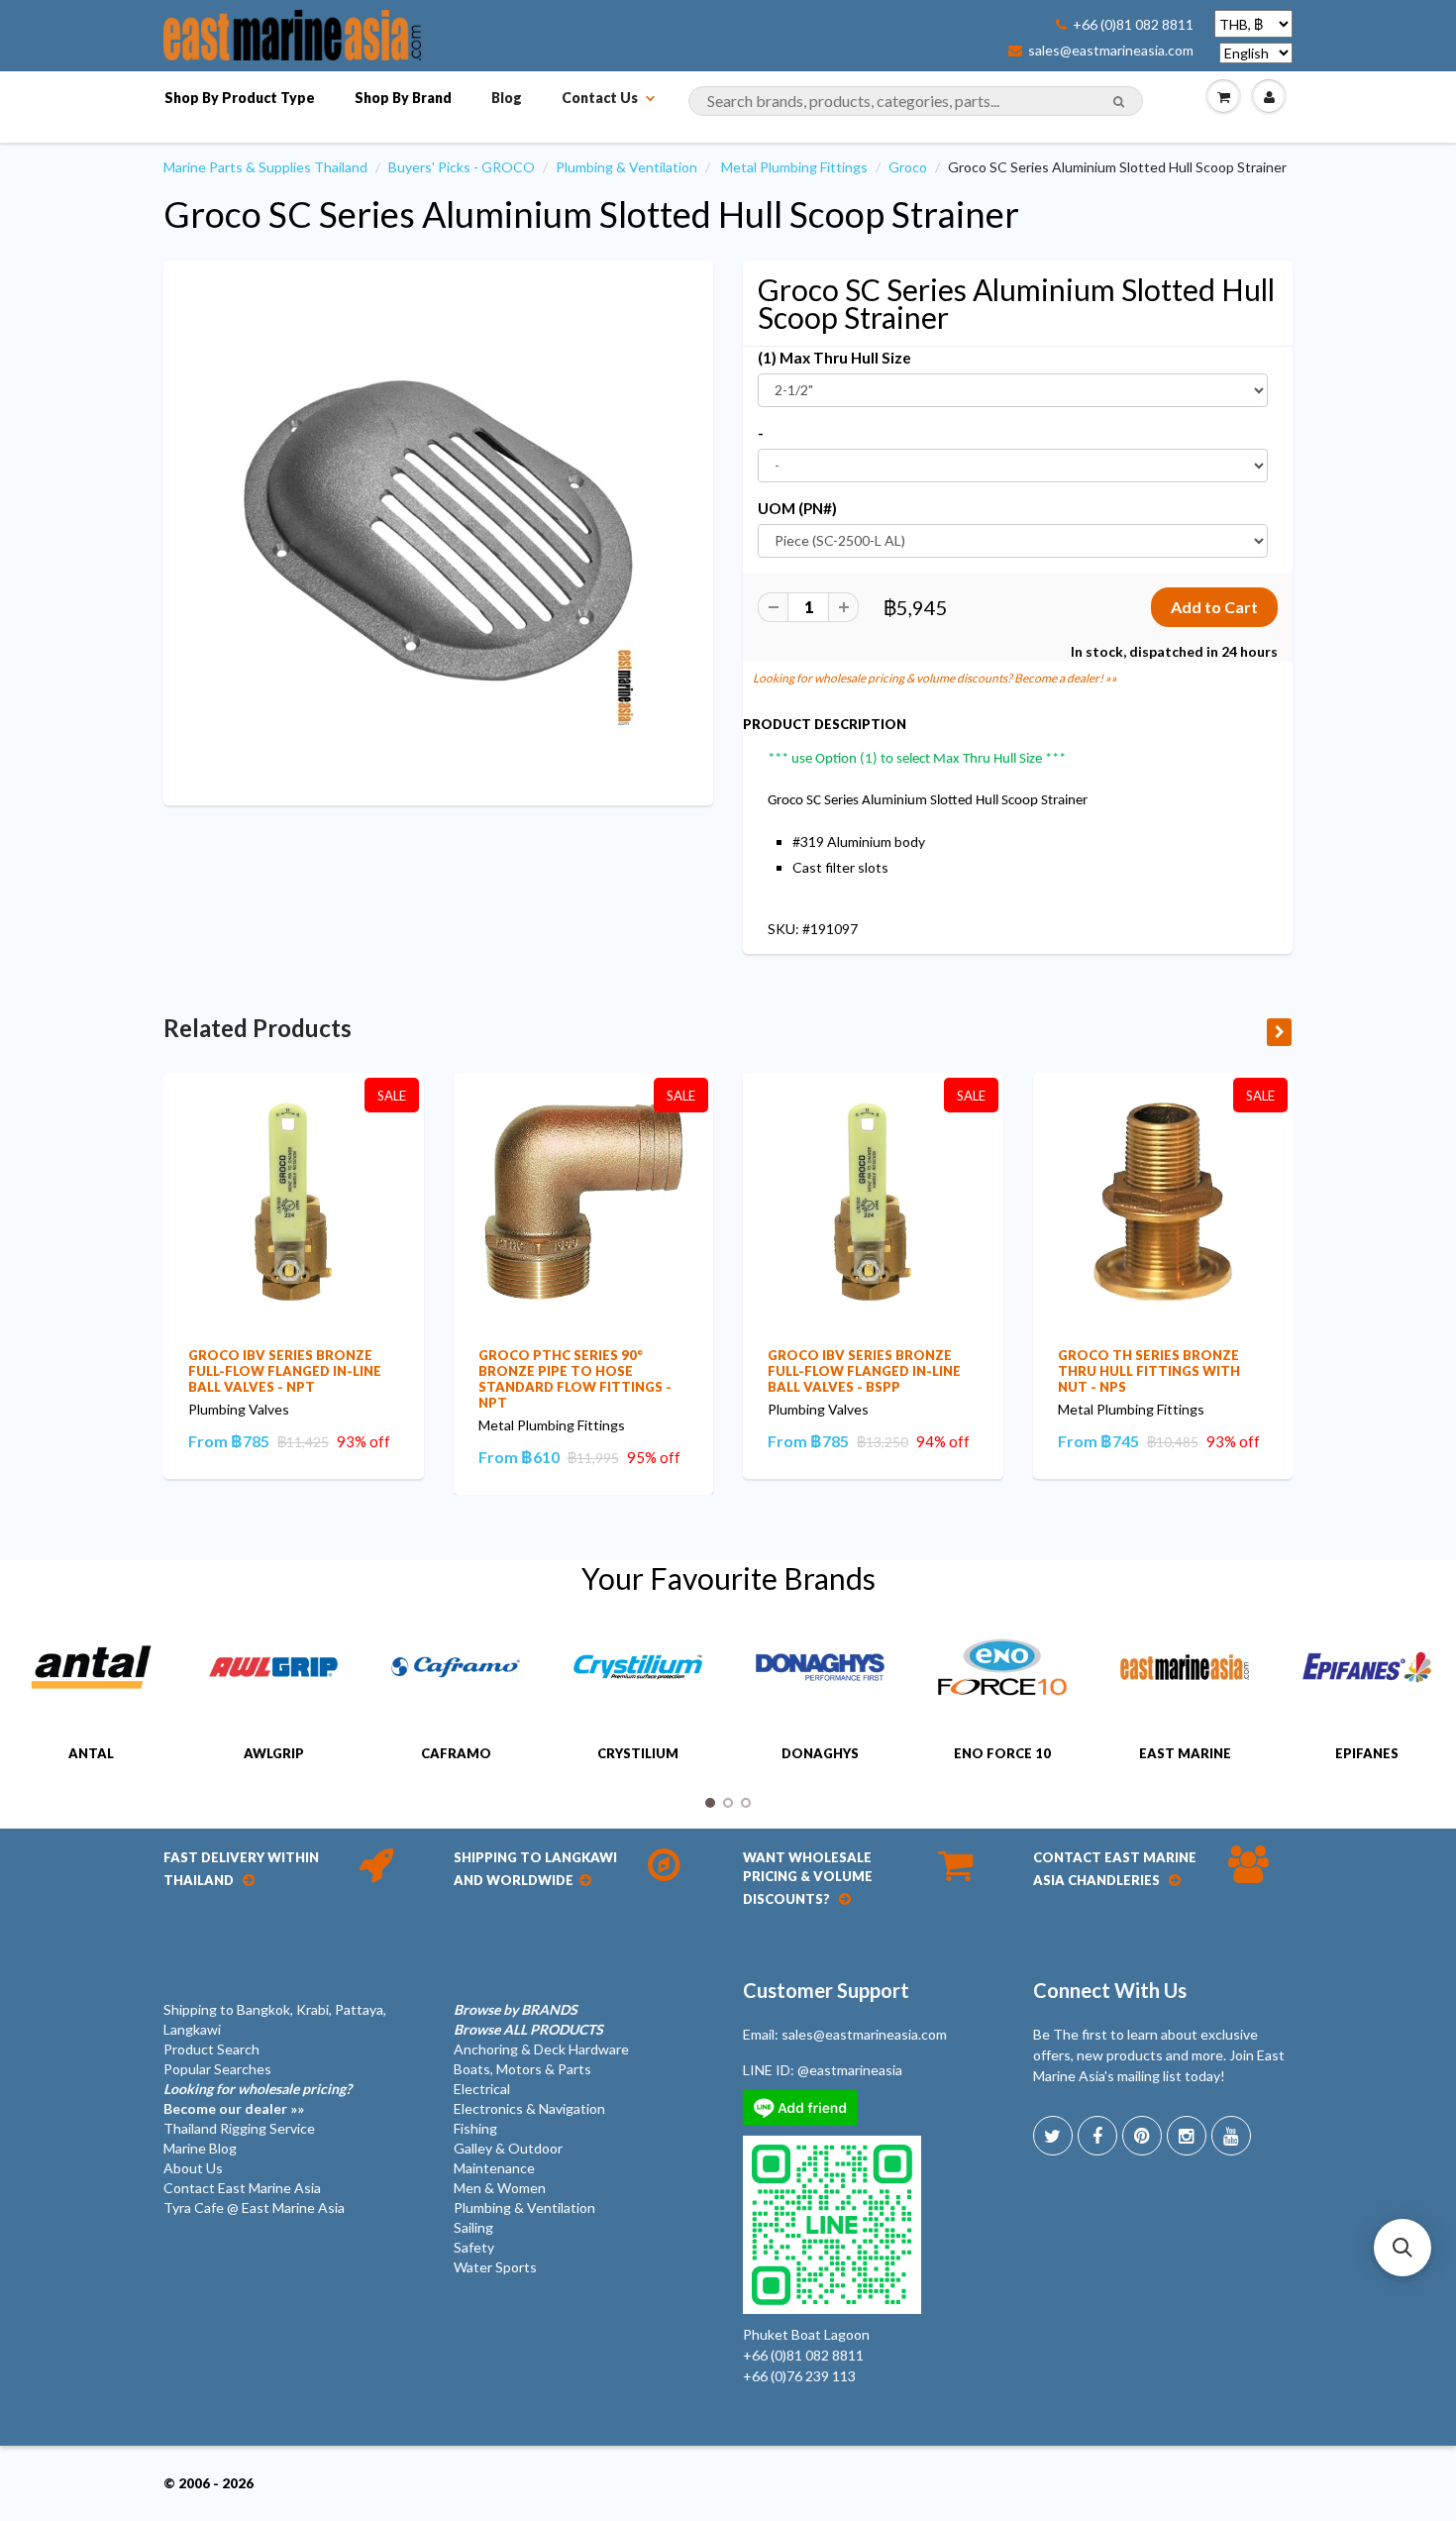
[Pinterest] (1142, 2136)
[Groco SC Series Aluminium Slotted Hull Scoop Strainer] (438, 530)
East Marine (1185, 1753)
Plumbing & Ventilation (626, 167)
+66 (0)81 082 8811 (1133, 25)
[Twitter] (1053, 2136)
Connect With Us (1110, 1990)
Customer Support (826, 1990)
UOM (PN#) (797, 508)
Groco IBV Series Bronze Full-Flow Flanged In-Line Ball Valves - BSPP (864, 1371)
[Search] (1119, 102)
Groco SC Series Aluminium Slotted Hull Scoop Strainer (591, 214)
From (229, 1441)
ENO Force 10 (1002, 1753)
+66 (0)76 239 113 (799, 2376)
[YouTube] (1231, 2136)
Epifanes (1367, 1753)
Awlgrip (274, 1753)
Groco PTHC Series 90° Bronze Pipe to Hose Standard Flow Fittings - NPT (575, 1379)
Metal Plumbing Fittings (794, 167)
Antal (91, 1753)
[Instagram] (1187, 2136)
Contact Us (600, 98)
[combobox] (916, 101)
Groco (908, 167)
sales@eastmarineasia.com (1111, 51)
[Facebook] (1097, 2136)
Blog (507, 98)
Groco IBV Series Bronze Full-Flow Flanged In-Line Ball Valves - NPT (285, 1371)
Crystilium (638, 1753)
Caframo (456, 1753)
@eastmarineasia (850, 2070)
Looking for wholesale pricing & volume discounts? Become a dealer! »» (935, 678)
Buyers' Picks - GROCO (462, 167)
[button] (1403, 2248)
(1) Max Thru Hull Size (834, 358)
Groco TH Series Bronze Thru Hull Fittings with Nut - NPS (1149, 1371)
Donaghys (820, 1753)
